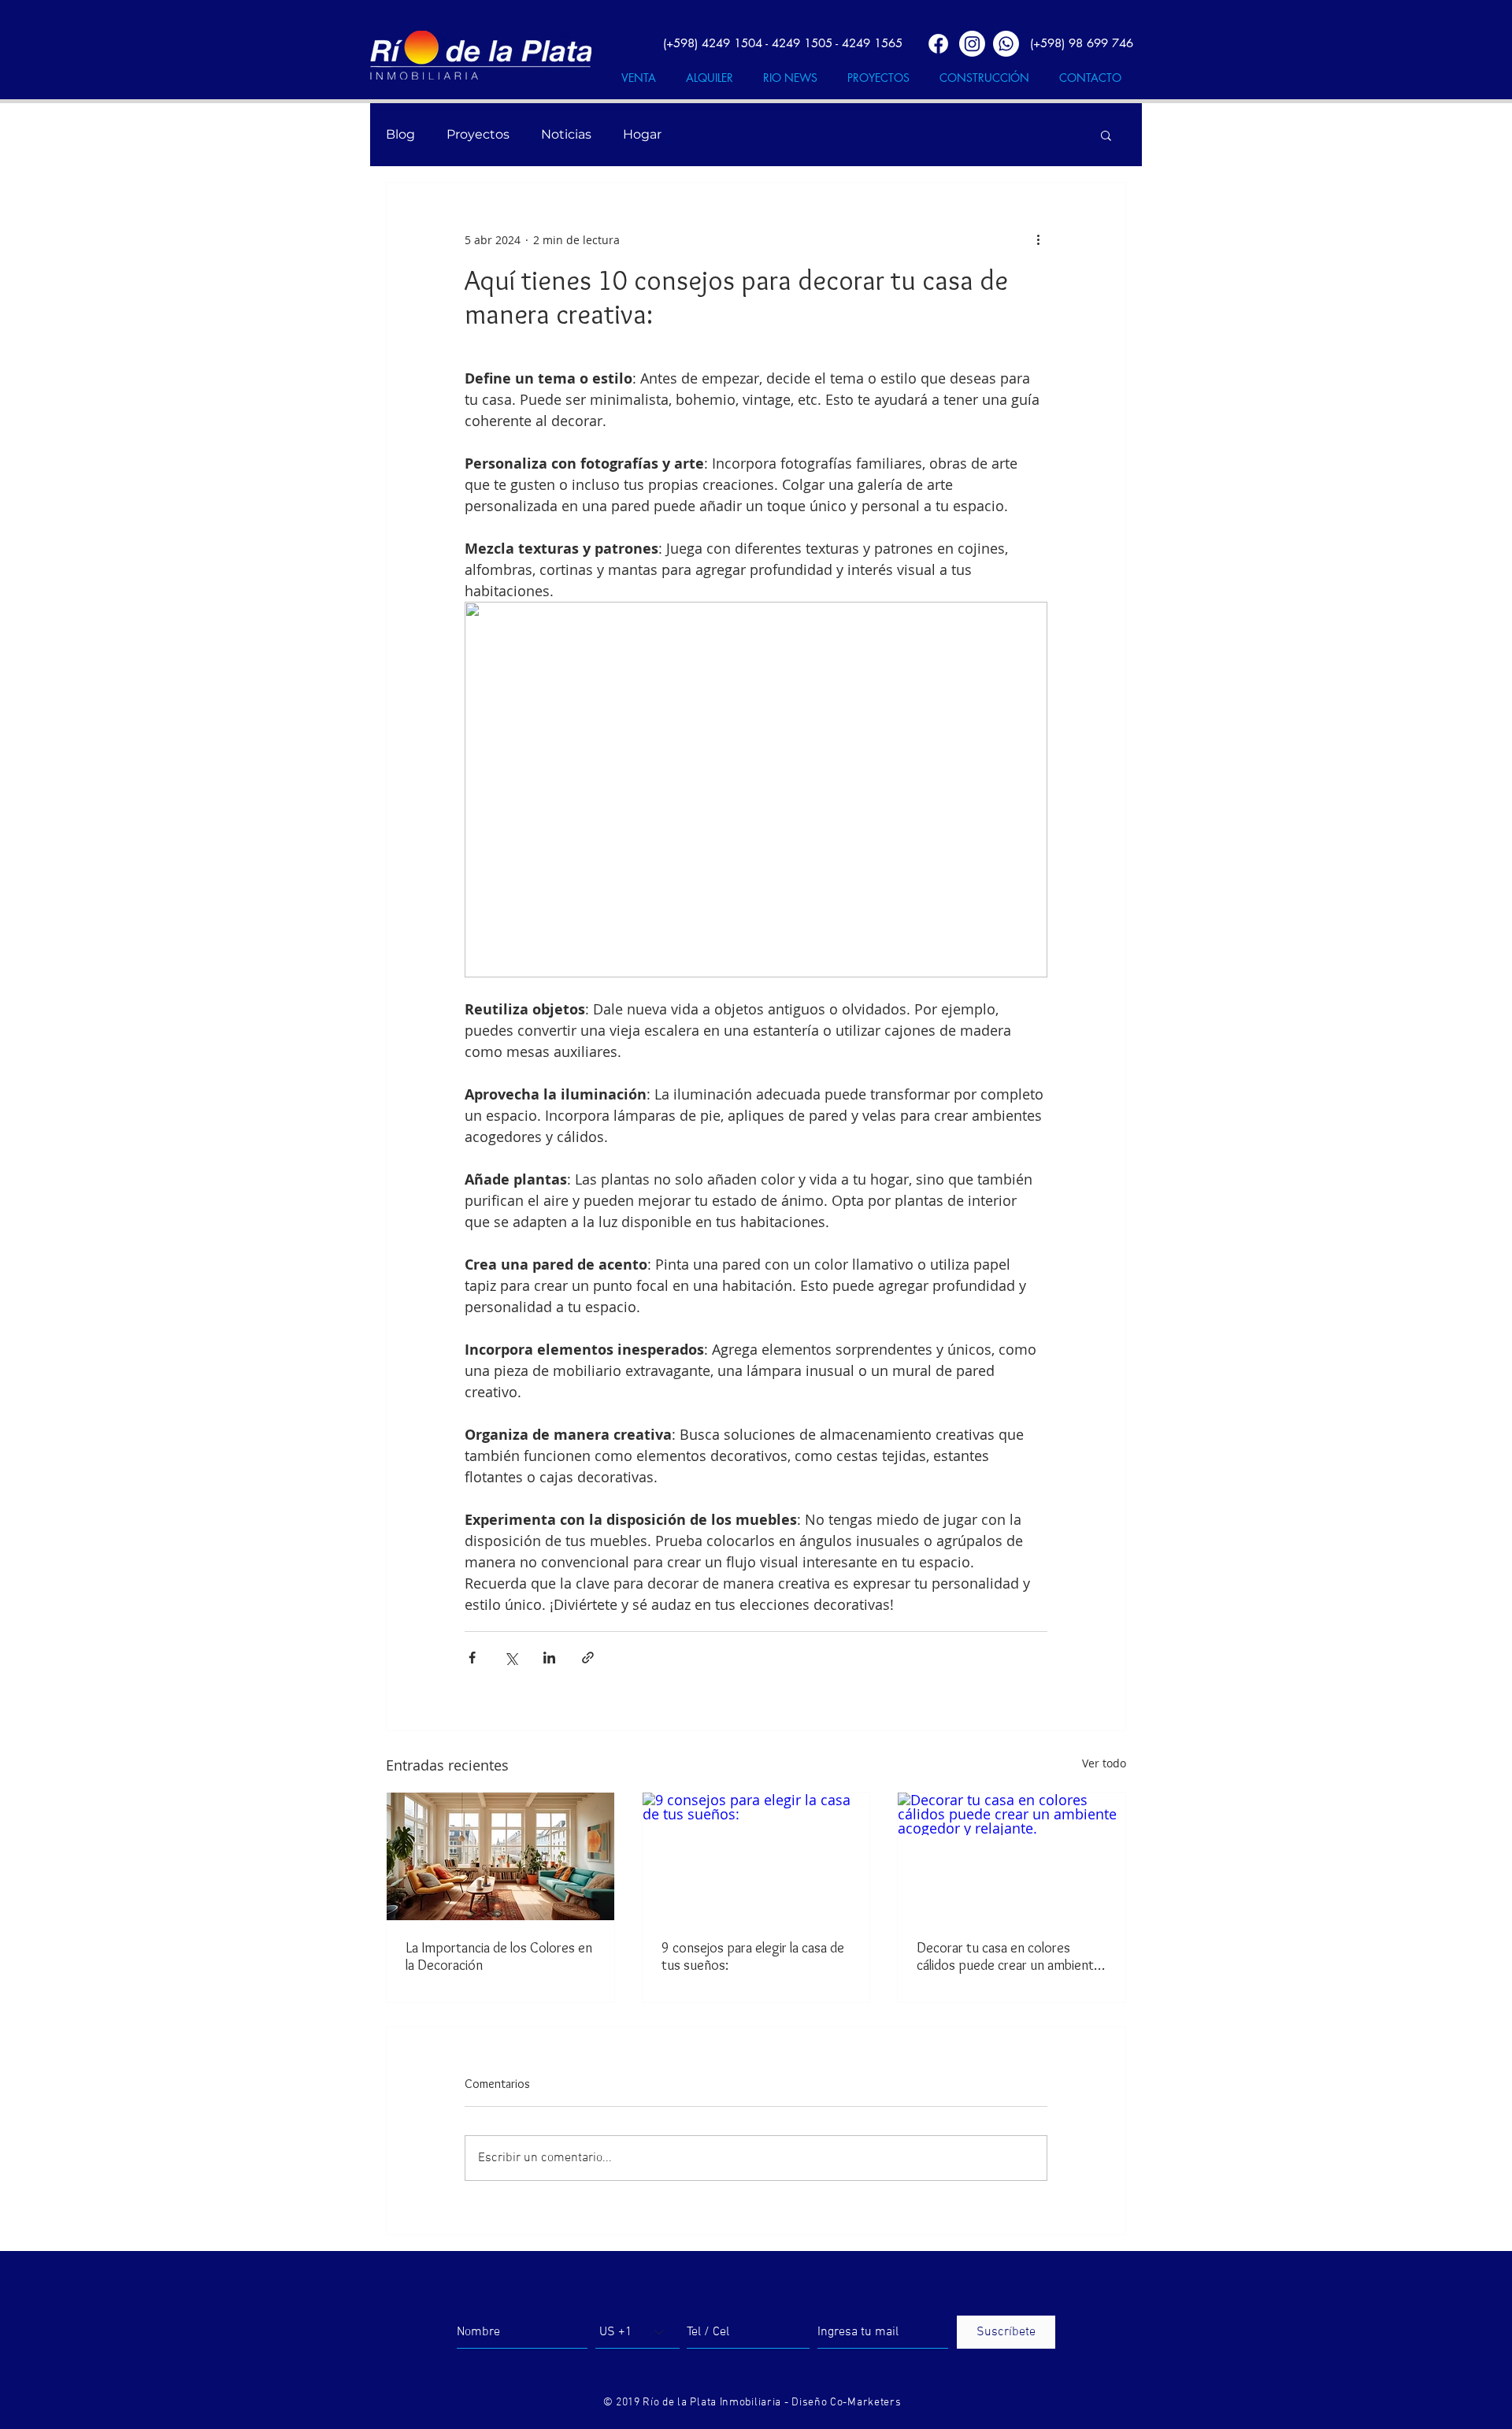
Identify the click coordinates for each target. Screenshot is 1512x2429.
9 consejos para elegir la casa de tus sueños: (753, 1956)
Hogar (642, 134)
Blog (400, 134)
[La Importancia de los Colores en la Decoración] (500, 1856)
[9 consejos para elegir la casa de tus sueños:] (756, 1856)
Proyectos (478, 134)
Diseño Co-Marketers (846, 2403)
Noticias (566, 134)
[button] (1106, 135)
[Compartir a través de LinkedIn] (549, 1658)
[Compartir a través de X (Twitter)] (511, 1658)
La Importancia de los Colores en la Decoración (499, 1956)
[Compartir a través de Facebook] (472, 1658)
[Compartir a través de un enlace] (588, 1658)
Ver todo (1104, 1763)
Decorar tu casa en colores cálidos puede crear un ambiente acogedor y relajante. (1009, 1956)
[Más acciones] (1038, 239)
